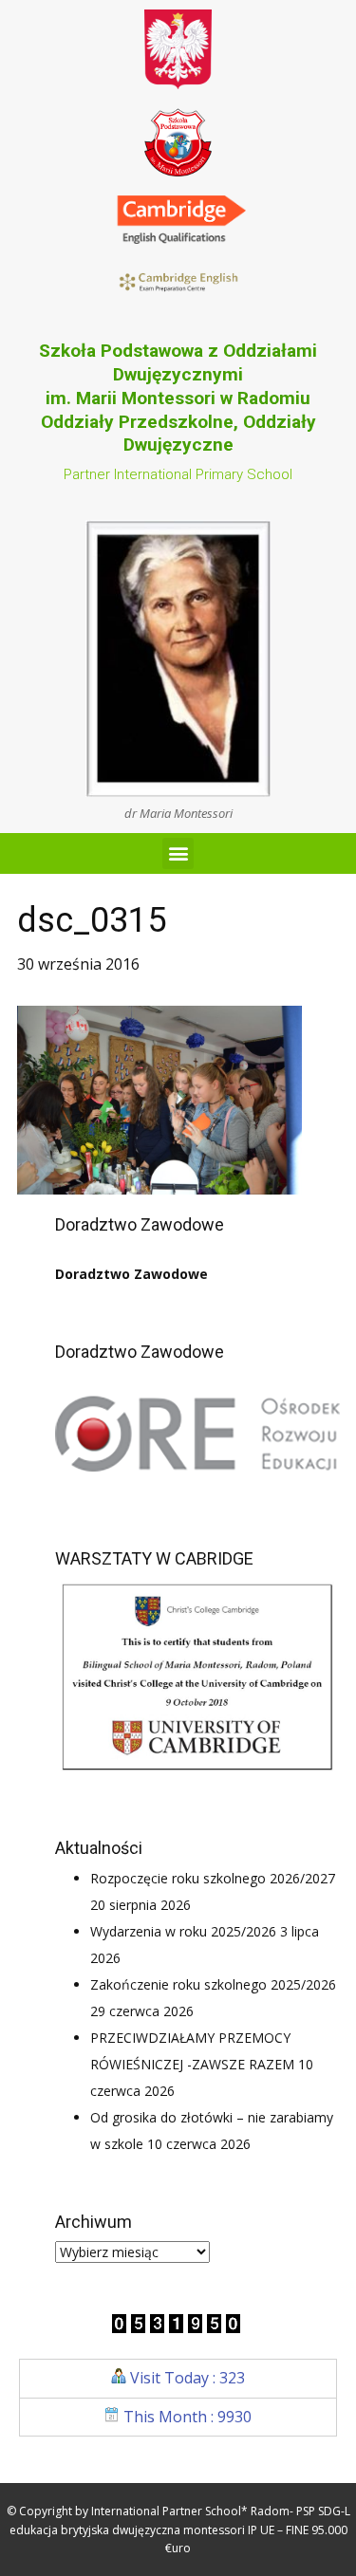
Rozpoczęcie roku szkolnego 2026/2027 (213, 1878)
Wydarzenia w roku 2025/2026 (183, 1931)
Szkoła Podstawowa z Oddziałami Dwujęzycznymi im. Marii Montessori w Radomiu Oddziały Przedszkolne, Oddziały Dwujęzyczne (178, 398)
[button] (178, 853)
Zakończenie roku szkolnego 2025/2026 (213, 1984)
